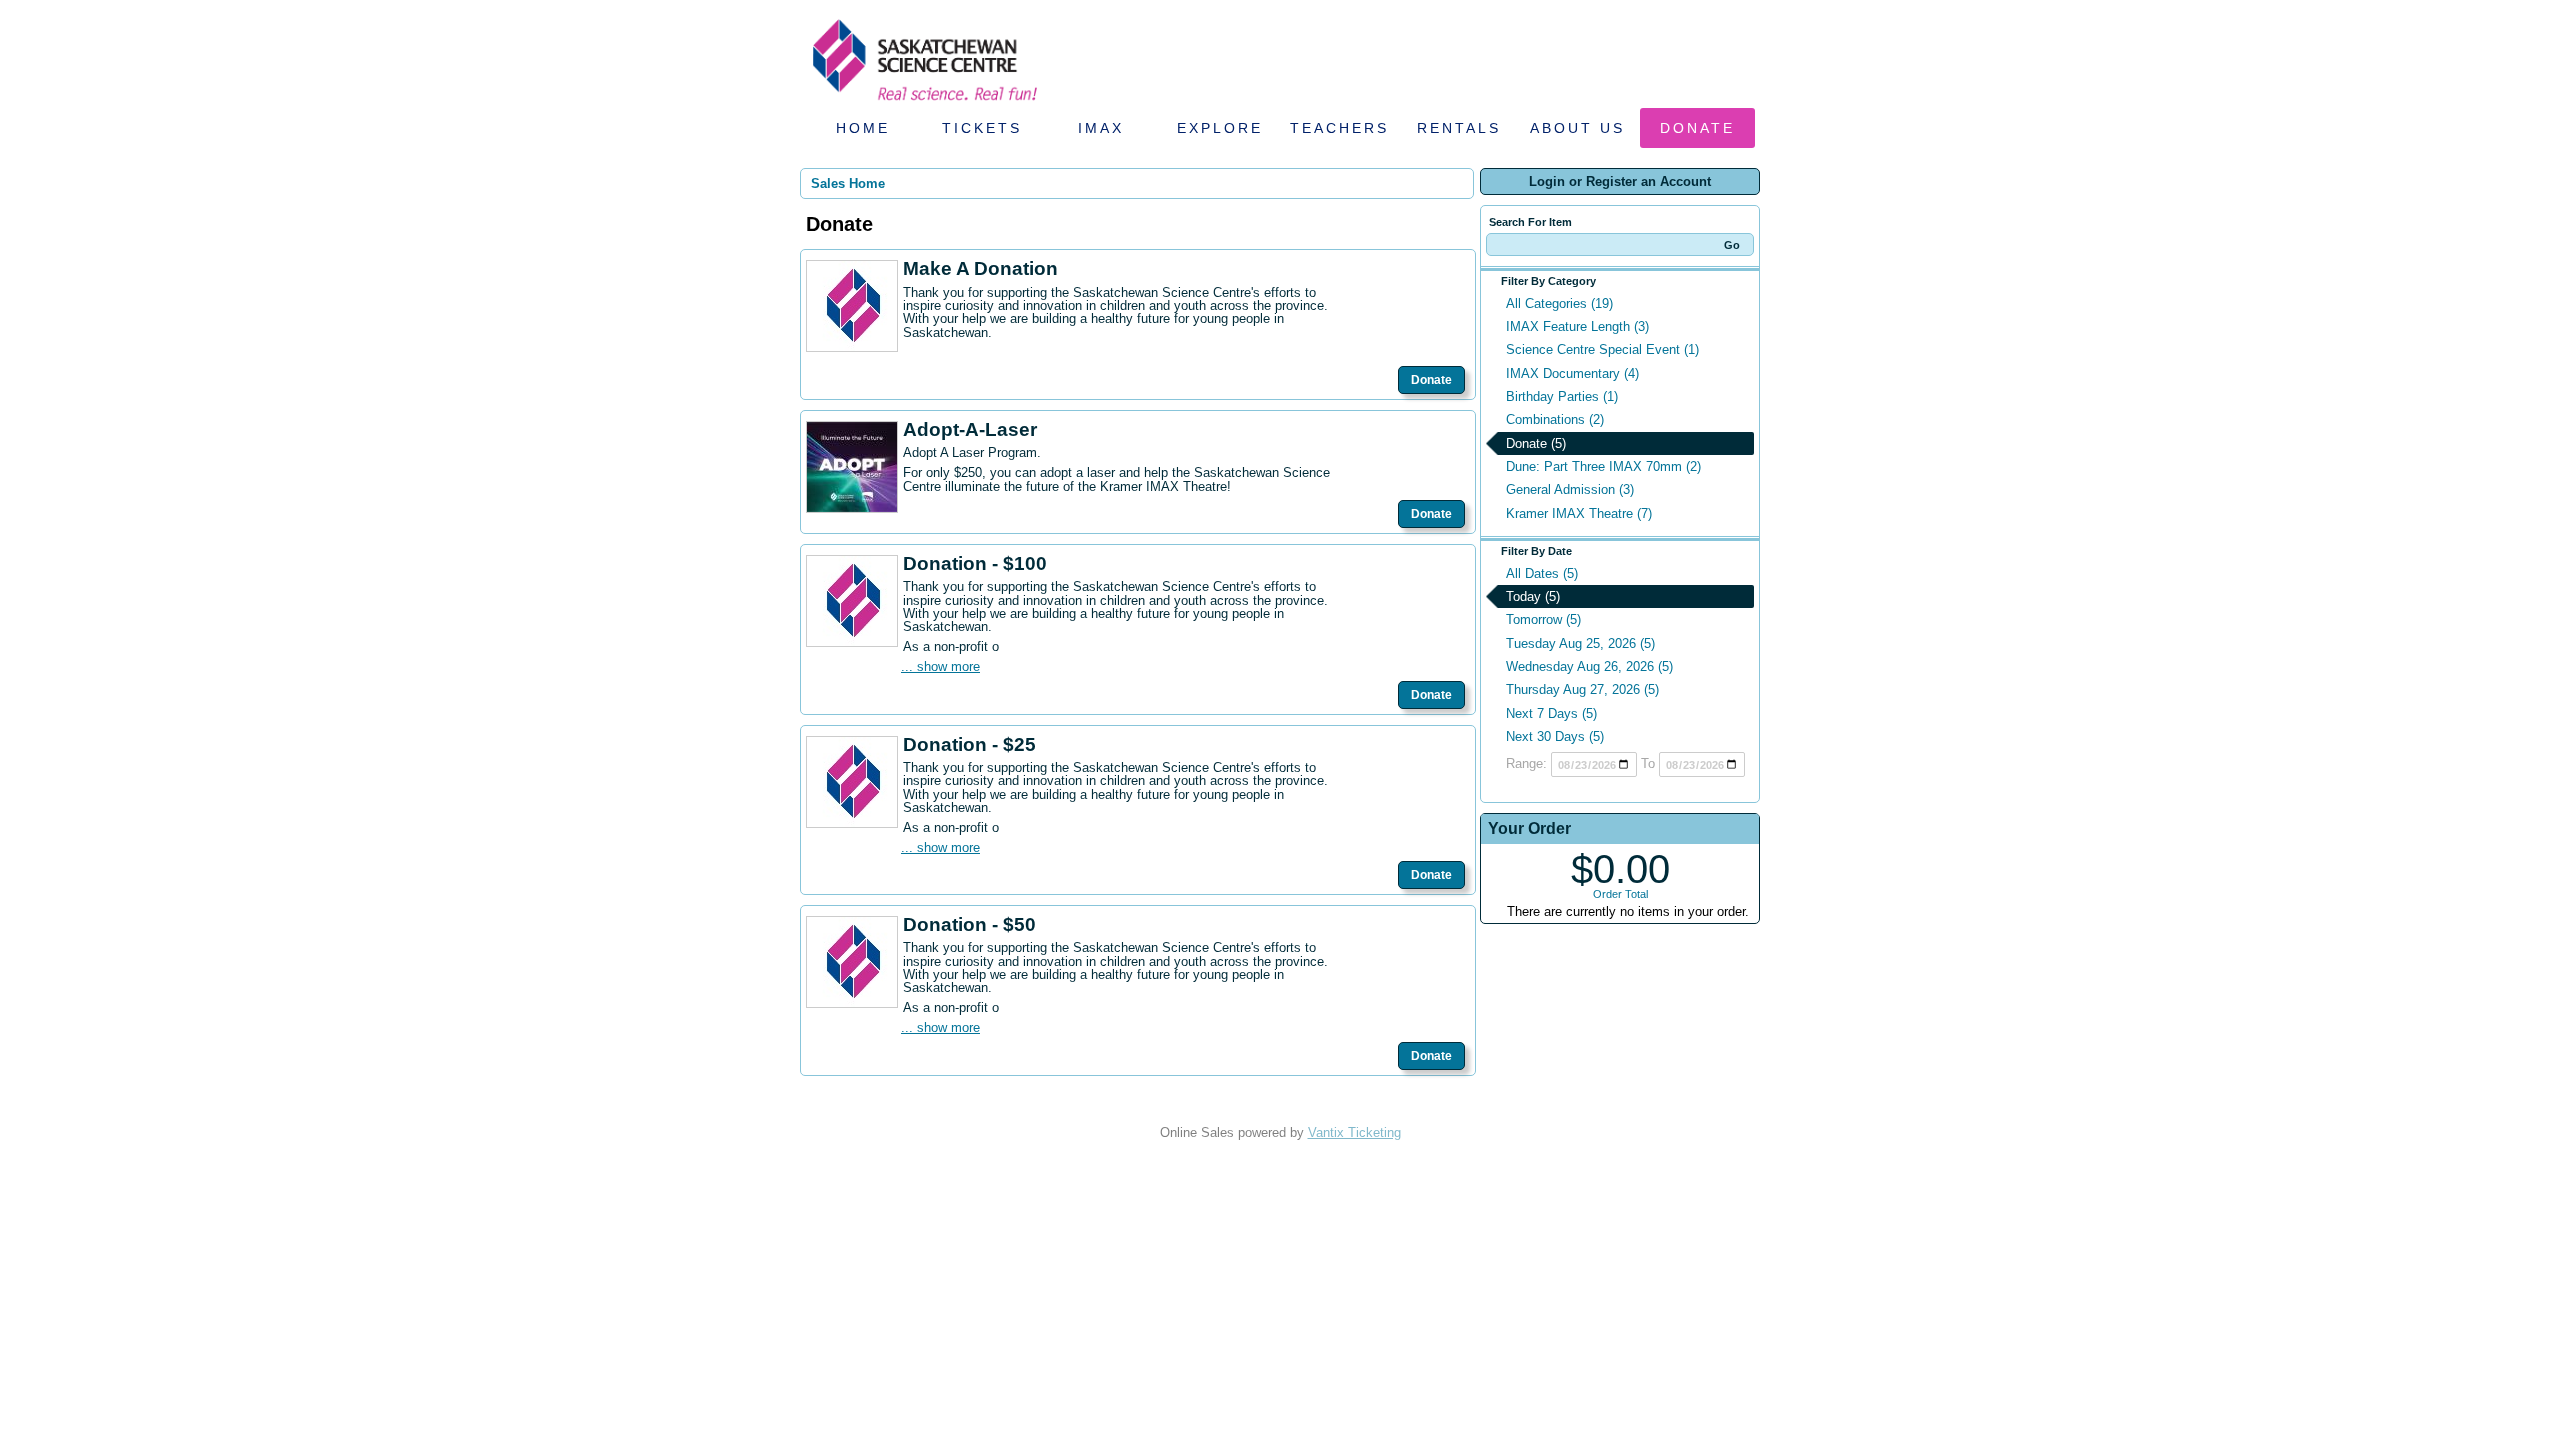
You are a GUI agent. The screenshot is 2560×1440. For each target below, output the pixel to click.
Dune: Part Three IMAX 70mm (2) (1603, 466)
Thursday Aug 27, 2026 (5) (1582, 689)
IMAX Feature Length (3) (1577, 326)
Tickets (982, 128)
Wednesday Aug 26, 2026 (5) (1589, 666)
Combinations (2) (1555, 419)
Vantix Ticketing (1354, 1132)
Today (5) (1533, 596)
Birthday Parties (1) (1562, 396)
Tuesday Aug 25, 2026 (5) (1580, 643)
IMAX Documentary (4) (1572, 373)
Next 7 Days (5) (1551, 713)
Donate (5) (1536, 443)
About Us (1577, 128)
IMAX (1101, 128)
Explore (1220, 128)
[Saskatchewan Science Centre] (923, 102)
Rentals (1459, 128)
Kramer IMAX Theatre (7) (1579, 513)
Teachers (1339, 128)
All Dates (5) (1542, 573)
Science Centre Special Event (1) (1602, 349)
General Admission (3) (1570, 489)
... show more (940, 666)
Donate (1697, 128)
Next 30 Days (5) (1555, 736)
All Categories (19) (1559, 303)
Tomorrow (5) (1543, 619)
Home (863, 128)
